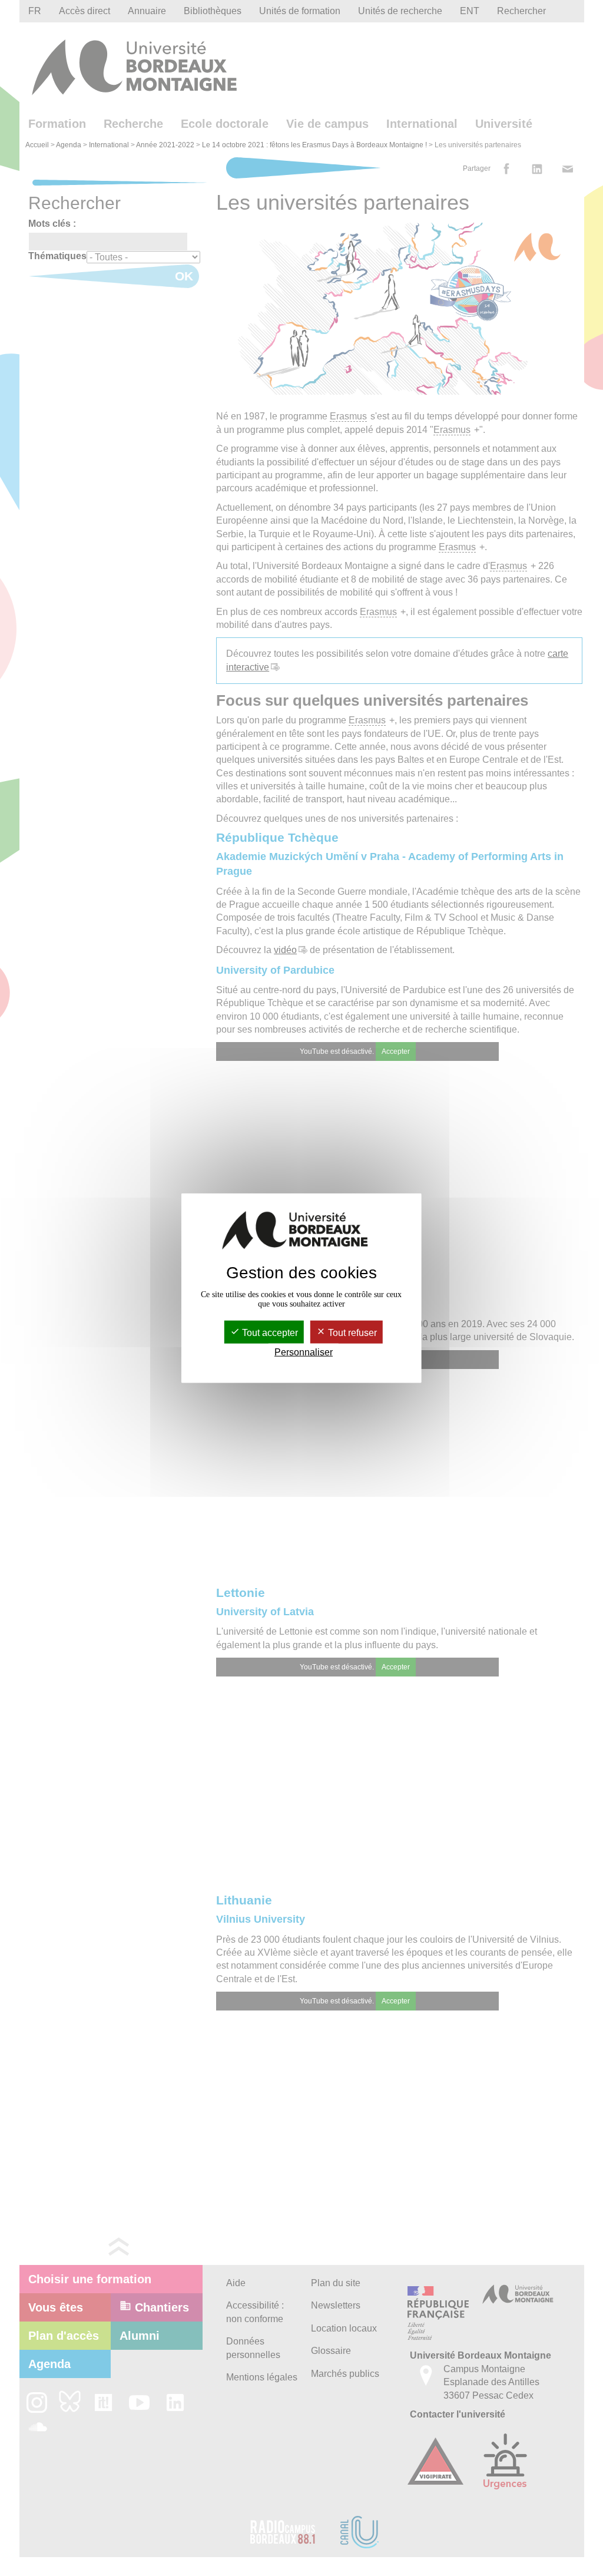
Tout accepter (269, 1332)
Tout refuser (351, 1332)
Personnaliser (304, 1352)
